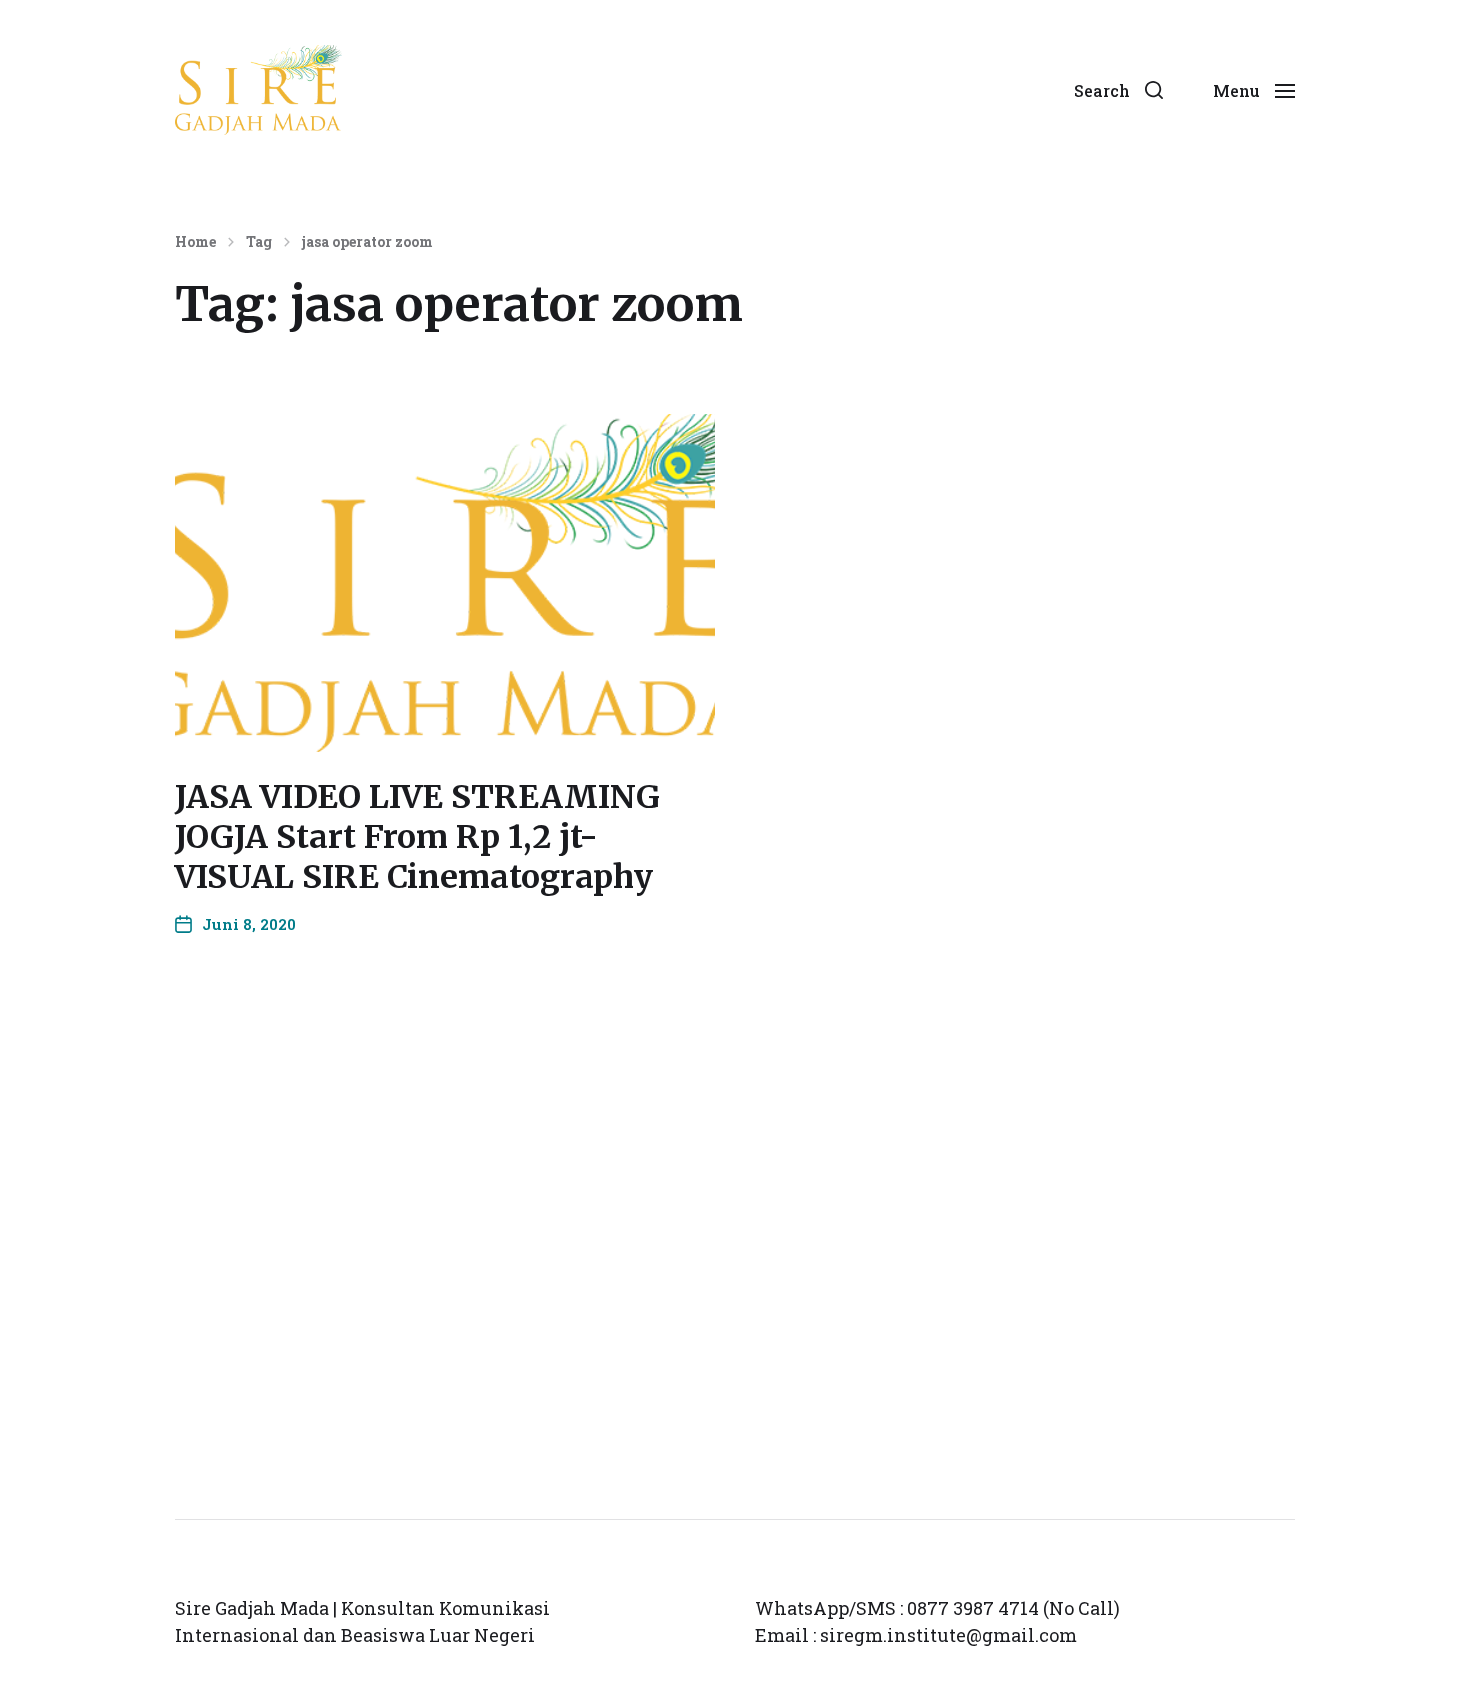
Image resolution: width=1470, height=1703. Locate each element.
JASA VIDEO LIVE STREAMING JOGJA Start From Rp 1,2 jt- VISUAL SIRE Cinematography (417, 837)
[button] (1118, 90)
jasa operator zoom (367, 242)
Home (195, 242)
